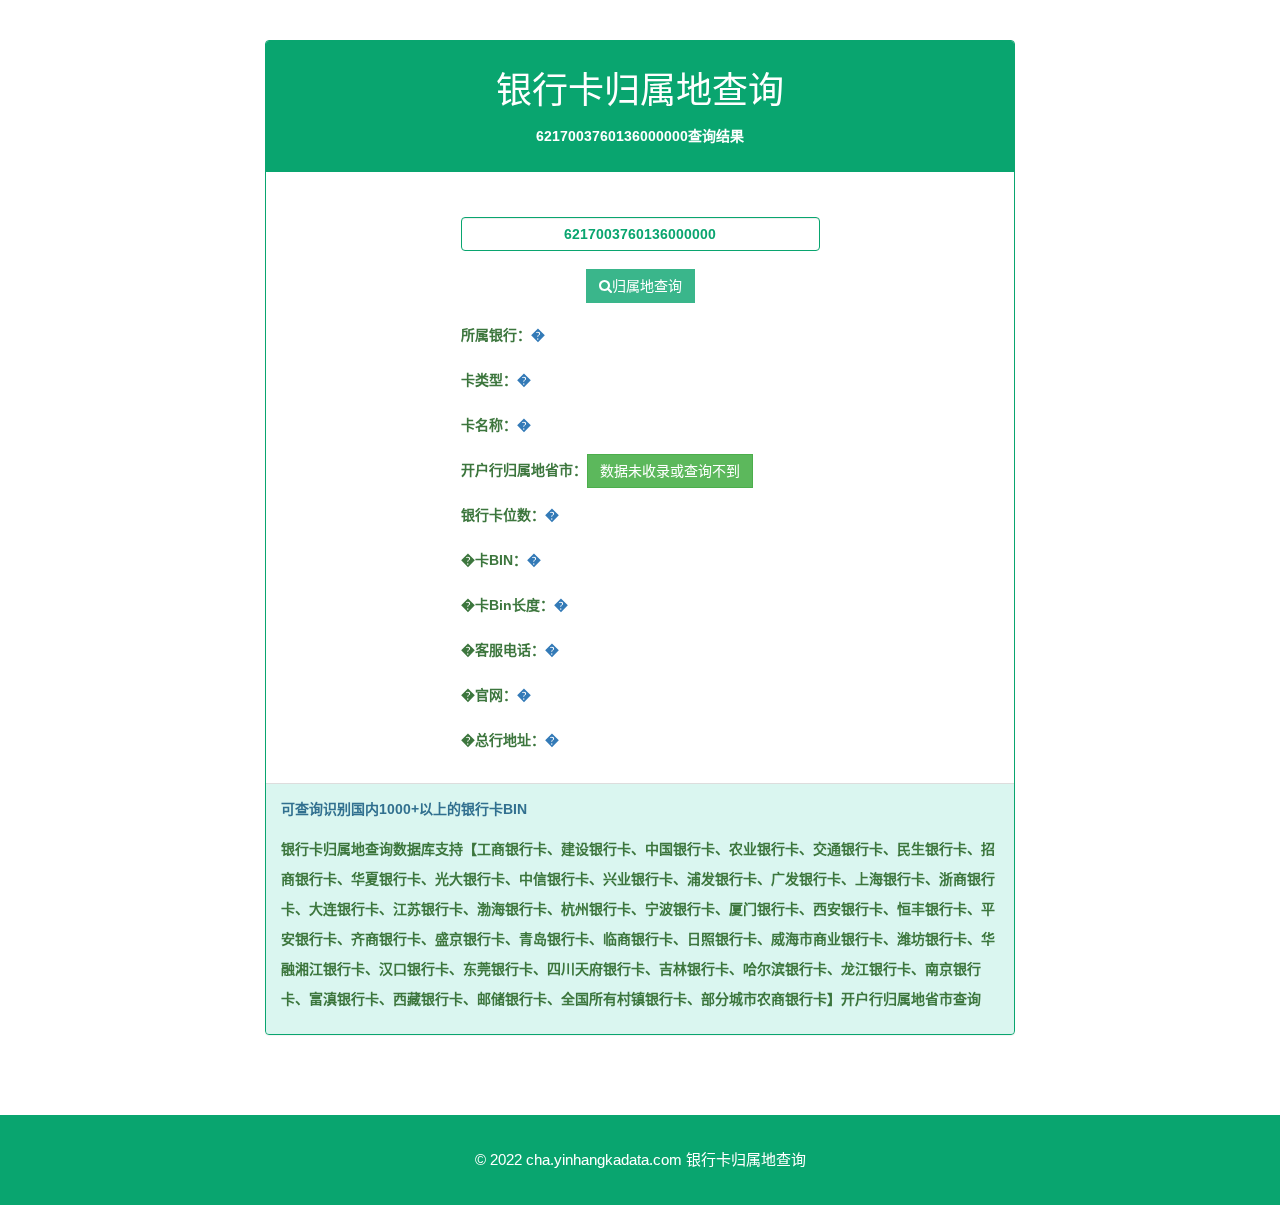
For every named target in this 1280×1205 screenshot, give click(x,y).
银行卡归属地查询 (746, 1159)
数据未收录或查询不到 (670, 471)
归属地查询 (647, 286)
